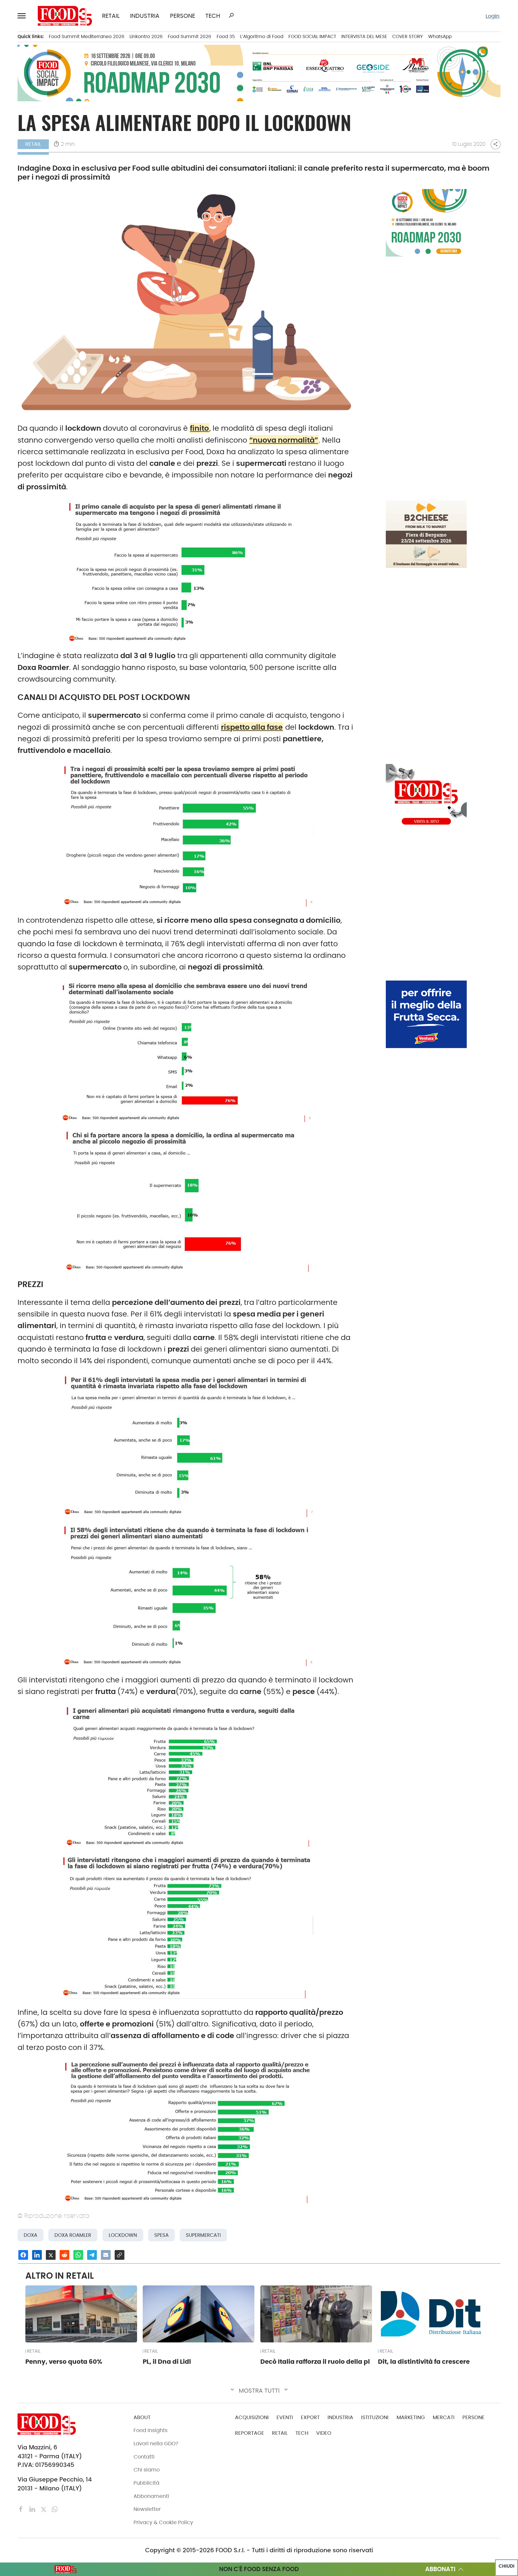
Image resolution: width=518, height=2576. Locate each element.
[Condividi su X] (51, 2255)
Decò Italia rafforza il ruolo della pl (315, 2362)
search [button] (231, 15)
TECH (213, 16)
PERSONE (183, 16)
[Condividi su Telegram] (92, 2255)
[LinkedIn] (33, 2509)
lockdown (123, 2235)
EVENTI (285, 2417)
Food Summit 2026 (190, 36)
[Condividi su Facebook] (23, 2255)
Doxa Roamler (73, 2235)
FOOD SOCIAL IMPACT (312, 36)
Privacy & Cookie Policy (163, 2522)
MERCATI (444, 2417)
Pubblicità (146, 2483)
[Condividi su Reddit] (64, 2255)
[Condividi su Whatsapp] (78, 2255)
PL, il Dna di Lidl (167, 2362)
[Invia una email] (106, 2255)
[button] (23, 16)
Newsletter (147, 2509)
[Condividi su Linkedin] (37, 2255)
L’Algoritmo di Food (262, 36)
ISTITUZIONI (375, 2417)
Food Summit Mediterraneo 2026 (87, 36)
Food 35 (226, 36)
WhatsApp (440, 36)
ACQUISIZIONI (252, 2417)
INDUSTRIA (145, 16)
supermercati (203, 2235)
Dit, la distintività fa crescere (424, 2362)
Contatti (144, 2457)
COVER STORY (408, 36)
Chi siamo (147, 2470)
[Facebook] (22, 2509)
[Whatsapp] (55, 2509)
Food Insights (151, 2430)
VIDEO (324, 2433)
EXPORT (310, 2417)
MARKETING (411, 2417)
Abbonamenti (151, 2496)
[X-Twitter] (44, 2509)
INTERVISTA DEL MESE (364, 36)
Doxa (30, 2235)
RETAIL (111, 16)
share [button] (495, 144)
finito (199, 428)
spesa (161, 2235)
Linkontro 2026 (146, 36)
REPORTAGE (250, 2433)
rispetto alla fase (252, 727)
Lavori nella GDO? (156, 2444)
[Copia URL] (120, 2255)
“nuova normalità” (284, 440)
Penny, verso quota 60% (64, 2362)
